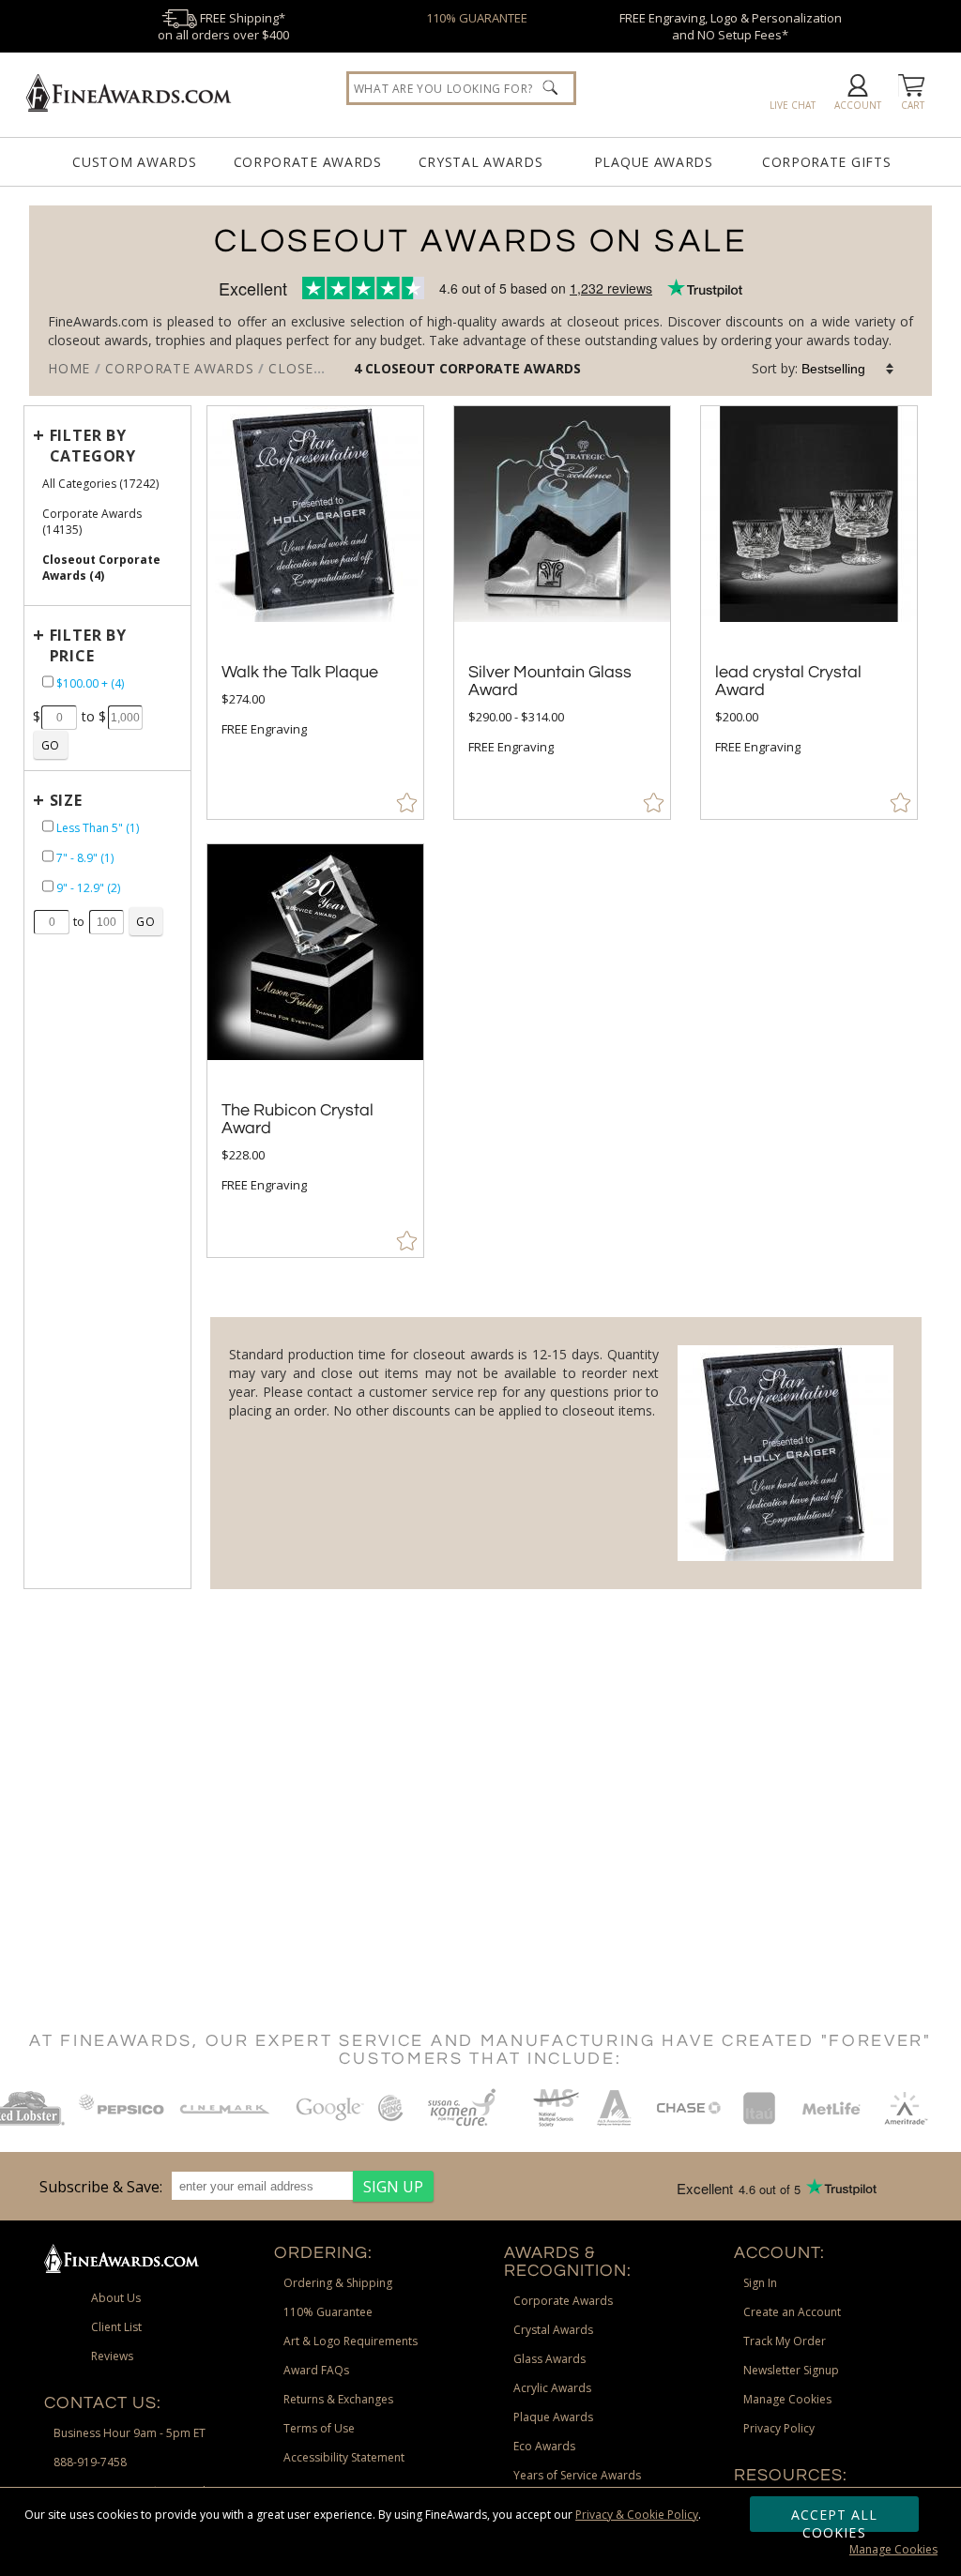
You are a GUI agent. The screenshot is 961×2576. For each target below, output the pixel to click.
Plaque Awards (654, 162)
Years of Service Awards (577, 2475)
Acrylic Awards (552, 2388)
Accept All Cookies (835, 2519)
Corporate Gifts (827, 162)
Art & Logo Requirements (351, 2341)
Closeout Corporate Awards (473, 368)
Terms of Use (319, 2428)
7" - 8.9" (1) (85, 858)
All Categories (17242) (100, 484)
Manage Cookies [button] (787, 2399)
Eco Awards (544, 2446)
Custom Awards (134, 162)
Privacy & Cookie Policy (637, 2515)
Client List (116, 2327)
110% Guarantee (328, 2312)
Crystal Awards (481, 162)
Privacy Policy (779, 2428)
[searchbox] (462, 88)
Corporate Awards (308, 162)
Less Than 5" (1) (98, 828)
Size (66, 800)
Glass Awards (549, 2359)
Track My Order (785, 2341)
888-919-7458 (90, 2462)
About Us (116, 2298)
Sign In (760, 2283)
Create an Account (792, 2312)
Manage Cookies (893, 2549)
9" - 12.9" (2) (88, 888)
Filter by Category (93, 446)
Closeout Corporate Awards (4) (101, 568)
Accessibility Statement (344, 2457)
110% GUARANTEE (477, 18)
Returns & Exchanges (338, 2399)
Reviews (112, 2356)
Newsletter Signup (791, 2370)
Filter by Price (88, 645)
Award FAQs (316, 2370)
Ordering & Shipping (338, 2283)
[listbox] (848, 369)
